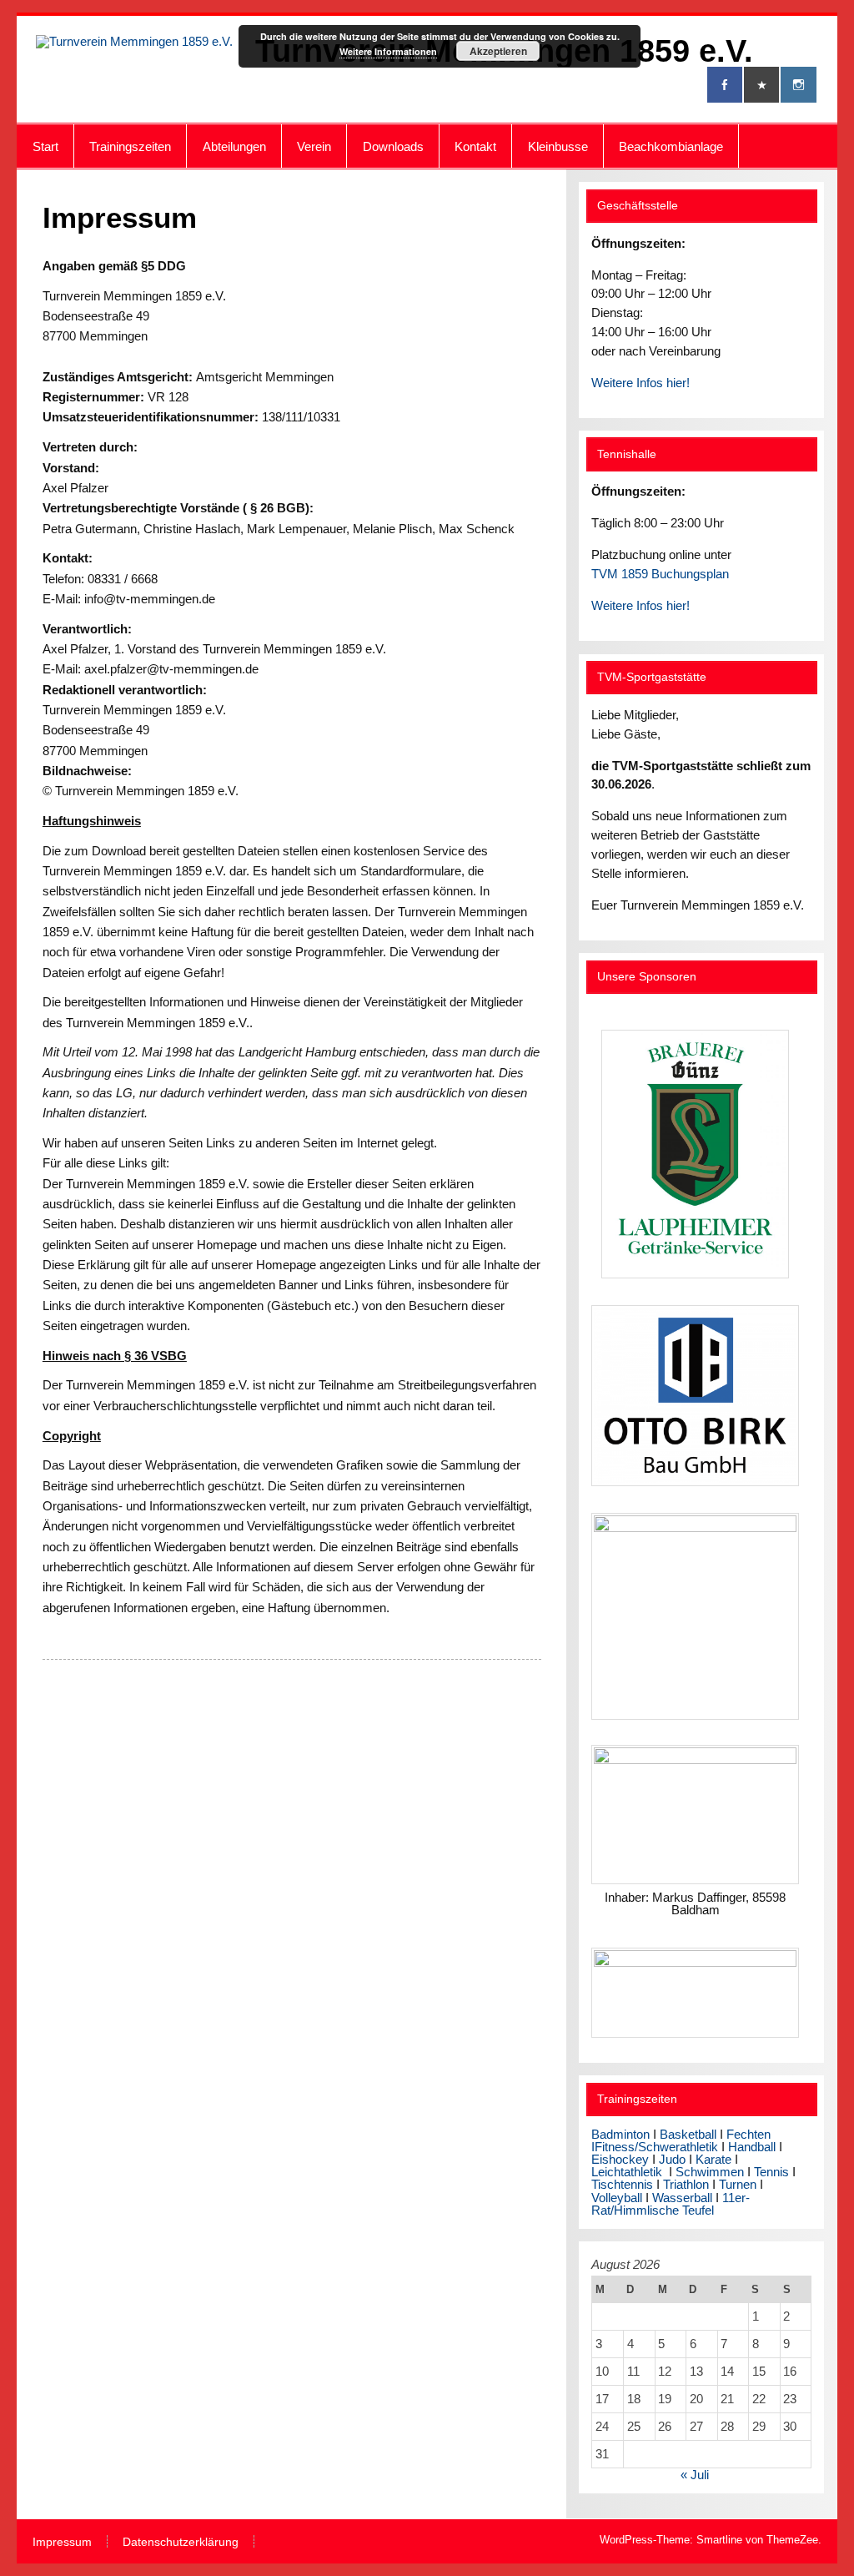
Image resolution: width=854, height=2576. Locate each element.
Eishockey (620, 2159)
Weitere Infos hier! (640, 383)
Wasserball (682, 2198)
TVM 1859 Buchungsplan (660, 574)
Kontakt (475, 146)
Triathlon (686, 2184)
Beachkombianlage (671, 146)
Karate (713, 2159)
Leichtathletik (627, 2172)
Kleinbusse (558, 146)
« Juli (695, 2475)
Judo (672, 2159)
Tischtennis (624, 2184)
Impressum (62, 2543)
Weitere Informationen (388, 51)
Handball (752, 2147)
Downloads (393, 146)
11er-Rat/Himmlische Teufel (671, 2204)
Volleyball (617, 2198)
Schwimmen (710, 2172)
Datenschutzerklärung (181, 2543)
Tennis (771, 2172)
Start (45, 146)
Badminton (620, 2134)
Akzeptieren (498, 51)
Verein (314, 146)
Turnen (738, 2184)
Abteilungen (234, 146)
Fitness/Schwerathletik (656, 2147)
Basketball (688, 2134)
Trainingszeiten (130, 146)
